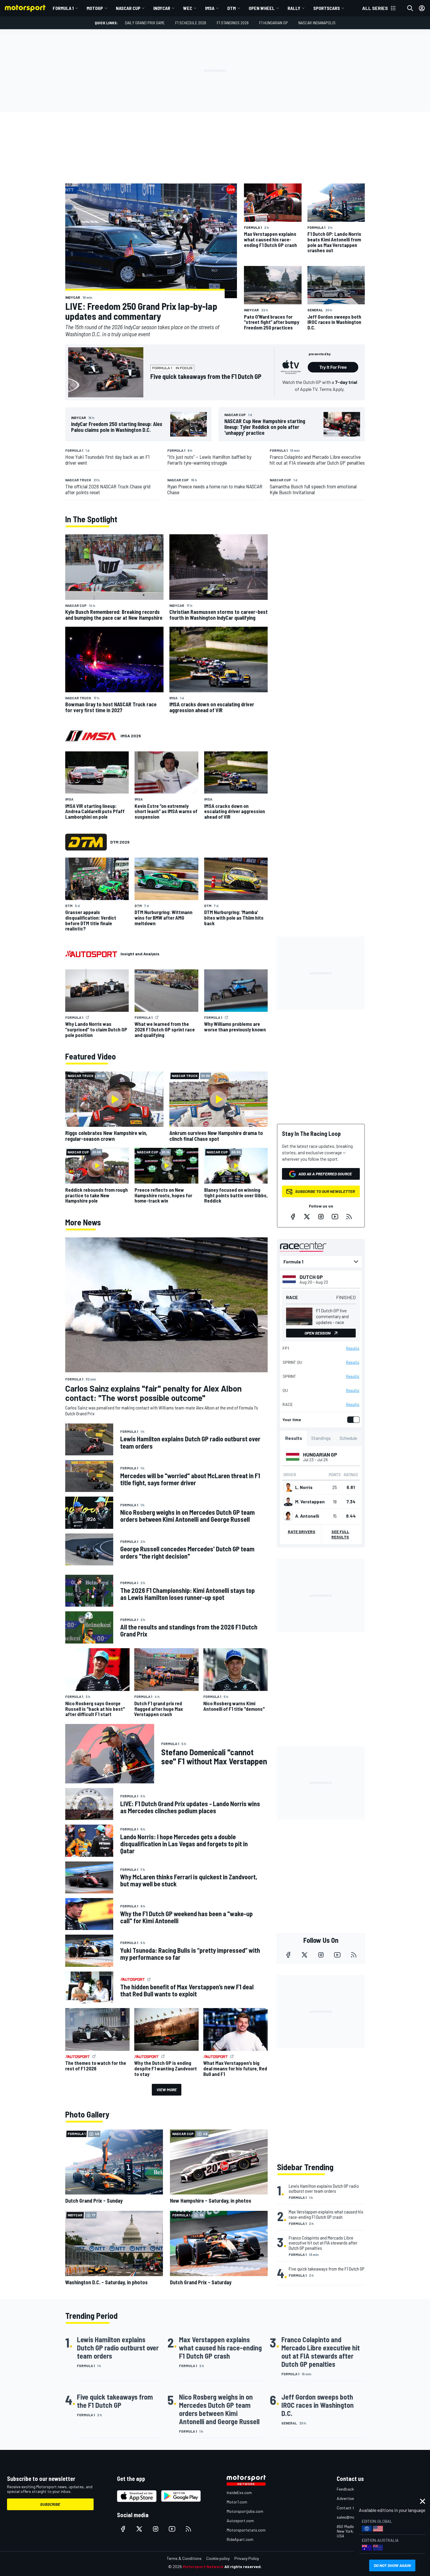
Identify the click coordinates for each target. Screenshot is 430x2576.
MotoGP (95, 8)
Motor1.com (237, 2502)
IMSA (210, 8)
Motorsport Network (203, 2566)
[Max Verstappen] (288, 1502)
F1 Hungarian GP (274, 23)
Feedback (345, 2489)
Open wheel (262, 8)
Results (353, 1348)
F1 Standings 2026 (233, 23)
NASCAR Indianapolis (317, 23)
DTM (232, 8)
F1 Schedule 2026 (191, 23)
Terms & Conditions (184, 2558)
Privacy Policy (247, 2558)
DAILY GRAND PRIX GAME (145, 23)
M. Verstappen (310, 1502)
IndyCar (162, 8)
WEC (188, 8)
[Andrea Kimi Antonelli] (288, 1516)
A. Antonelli (307, 1516)
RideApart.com (240, 2539)
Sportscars (327, 8)
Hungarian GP (320, 1454)
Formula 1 (63, 8)
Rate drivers (302, 1532)
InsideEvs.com (239, 2492)
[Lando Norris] (288, 1487)
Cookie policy (218, 2558)
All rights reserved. (243, 2566)
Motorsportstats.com (246, 2530)
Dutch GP (311, 1277)
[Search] (410, 8)
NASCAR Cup (128, 8)
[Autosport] (91, 954)
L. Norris (304, 1487)
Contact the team (353, 2508)
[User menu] (422, 8)
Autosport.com (240, 2521)
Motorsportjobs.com (245, 2511)
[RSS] (349, 1217)
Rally (294, 8)
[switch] (352, 1420)
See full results (340, 1534)
